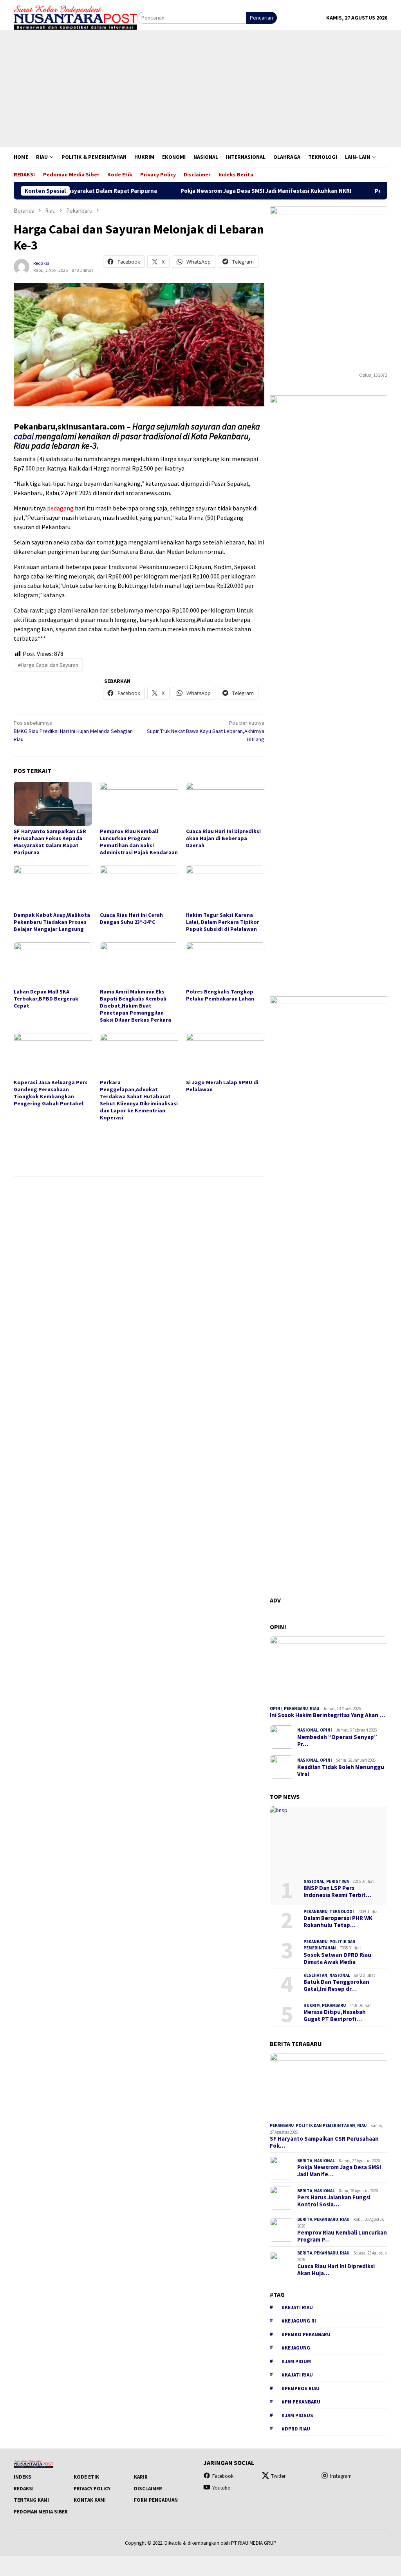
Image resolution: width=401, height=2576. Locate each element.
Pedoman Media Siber (41, 2512)
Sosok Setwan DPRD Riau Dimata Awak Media (337, 1958)
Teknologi (342, 1911)
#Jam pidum (296, 2361)
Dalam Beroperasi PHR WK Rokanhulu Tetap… (338, 1922)
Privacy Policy (92, 2489)
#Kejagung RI (299, 2321)
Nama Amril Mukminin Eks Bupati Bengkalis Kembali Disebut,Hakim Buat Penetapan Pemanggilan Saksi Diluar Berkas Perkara (135, 1006)
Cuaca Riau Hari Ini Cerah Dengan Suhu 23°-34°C (131, 918)
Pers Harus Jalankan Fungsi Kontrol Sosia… (334, 2201)
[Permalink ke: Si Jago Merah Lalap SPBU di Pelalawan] (225, 1055)
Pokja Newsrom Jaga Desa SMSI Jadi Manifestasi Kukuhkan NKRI (220, 191)
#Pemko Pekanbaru (306, 2334)
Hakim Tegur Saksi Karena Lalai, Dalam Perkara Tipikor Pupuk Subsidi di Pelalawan (223, 922)
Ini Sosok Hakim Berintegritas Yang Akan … (327, 1715)
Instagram (341, 2476)
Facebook (223, 2476)
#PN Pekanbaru (301, 2402)
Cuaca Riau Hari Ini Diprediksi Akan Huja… (336, 2270)
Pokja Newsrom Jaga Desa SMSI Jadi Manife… (339, 2171)
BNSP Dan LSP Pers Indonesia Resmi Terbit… (337, 1892)
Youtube (221, 2488)
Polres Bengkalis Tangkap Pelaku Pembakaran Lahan (220, 995)
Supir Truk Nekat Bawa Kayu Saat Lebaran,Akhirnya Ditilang (206, 731)
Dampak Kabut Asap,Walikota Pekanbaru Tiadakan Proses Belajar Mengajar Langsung (52, 922)
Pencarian (261, 18)
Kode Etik (86, 2477)
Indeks (23, 2477)
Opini (276, 1708)
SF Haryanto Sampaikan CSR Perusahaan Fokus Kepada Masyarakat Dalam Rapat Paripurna (50, 842)
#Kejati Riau (297, 2307)
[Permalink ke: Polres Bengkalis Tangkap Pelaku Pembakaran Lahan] (225, 964)
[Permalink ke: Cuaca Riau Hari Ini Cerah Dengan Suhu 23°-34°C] (139, 887)
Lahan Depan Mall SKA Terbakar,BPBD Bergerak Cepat (46, 999)
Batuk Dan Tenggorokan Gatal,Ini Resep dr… (336, 1985)
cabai (24, 436)
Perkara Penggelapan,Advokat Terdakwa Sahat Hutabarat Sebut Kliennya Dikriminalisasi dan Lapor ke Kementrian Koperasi (139, 1100)
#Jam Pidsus (297, 2415)
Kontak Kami (90, 2500)
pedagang (60, 508)
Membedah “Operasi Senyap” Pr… (337, 1741)
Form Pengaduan (156, 2500)
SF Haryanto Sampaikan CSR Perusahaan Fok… (324, 2142)
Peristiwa (338, 1881)
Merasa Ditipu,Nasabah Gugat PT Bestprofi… (335, 2016)
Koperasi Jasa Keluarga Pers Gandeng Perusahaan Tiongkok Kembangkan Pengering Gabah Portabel (51, 1093)
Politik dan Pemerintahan (325, 2125)
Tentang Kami (31, 2500)
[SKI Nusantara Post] (75, 17)
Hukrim (312, 2005)
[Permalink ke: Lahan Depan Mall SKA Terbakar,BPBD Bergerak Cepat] (53, 964)
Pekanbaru (296, 1708)
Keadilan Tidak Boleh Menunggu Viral (341, 1771)
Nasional (308, 1730)
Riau (314, 1708)
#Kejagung (296, 2348)
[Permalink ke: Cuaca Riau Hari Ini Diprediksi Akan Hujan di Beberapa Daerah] (225, 804)
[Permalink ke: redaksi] (22, 266)
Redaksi (24, 2489)
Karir (141, 2477)
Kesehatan (315, 1975)
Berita (305, 2161)
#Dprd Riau (296, 2429)
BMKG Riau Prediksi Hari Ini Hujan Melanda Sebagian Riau (73, 731)
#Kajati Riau (297, 2375)
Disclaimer (148, 2489)
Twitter (278, 2476)
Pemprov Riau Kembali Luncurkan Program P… (342, 2236)
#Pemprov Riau (301, 2388)
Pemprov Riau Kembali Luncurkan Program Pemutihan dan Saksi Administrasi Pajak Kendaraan (139, 842)
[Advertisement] (200, 88)
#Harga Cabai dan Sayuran (48, 665)
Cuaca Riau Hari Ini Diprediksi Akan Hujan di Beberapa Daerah (223, 838)
